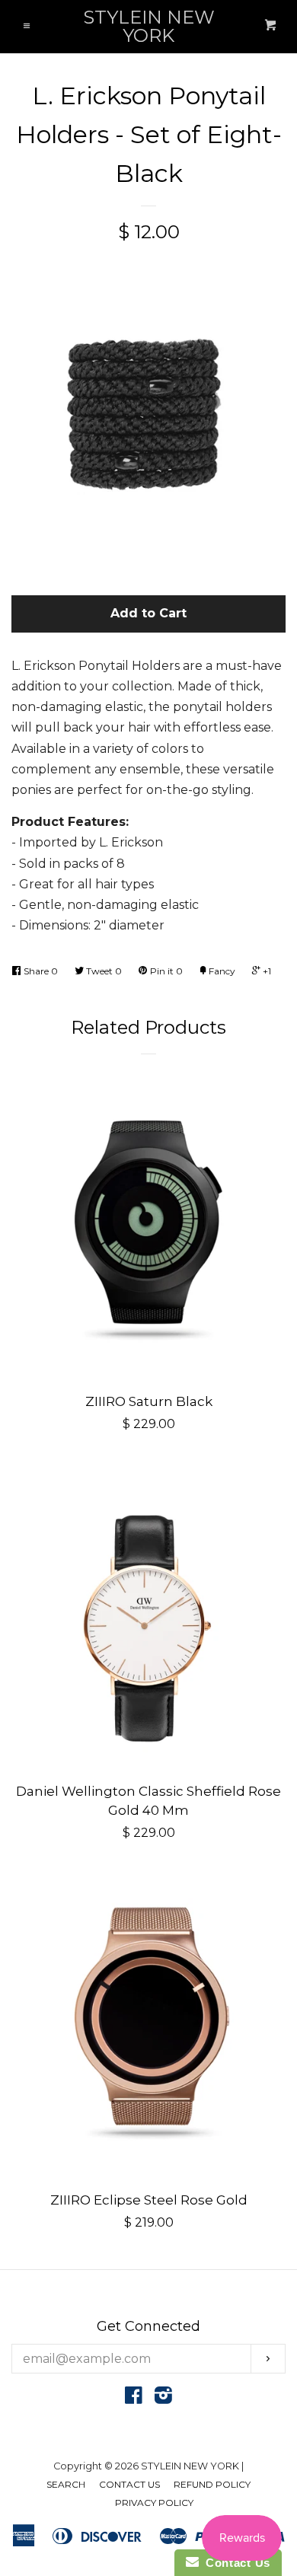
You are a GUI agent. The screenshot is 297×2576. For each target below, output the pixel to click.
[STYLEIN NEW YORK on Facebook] (134, 2398)
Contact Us (129, 2484)
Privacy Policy (154, 2503)
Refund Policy (212, 2484)
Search (66, 2484)
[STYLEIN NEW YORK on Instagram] (163, 2398)
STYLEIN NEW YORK (149, 27)
